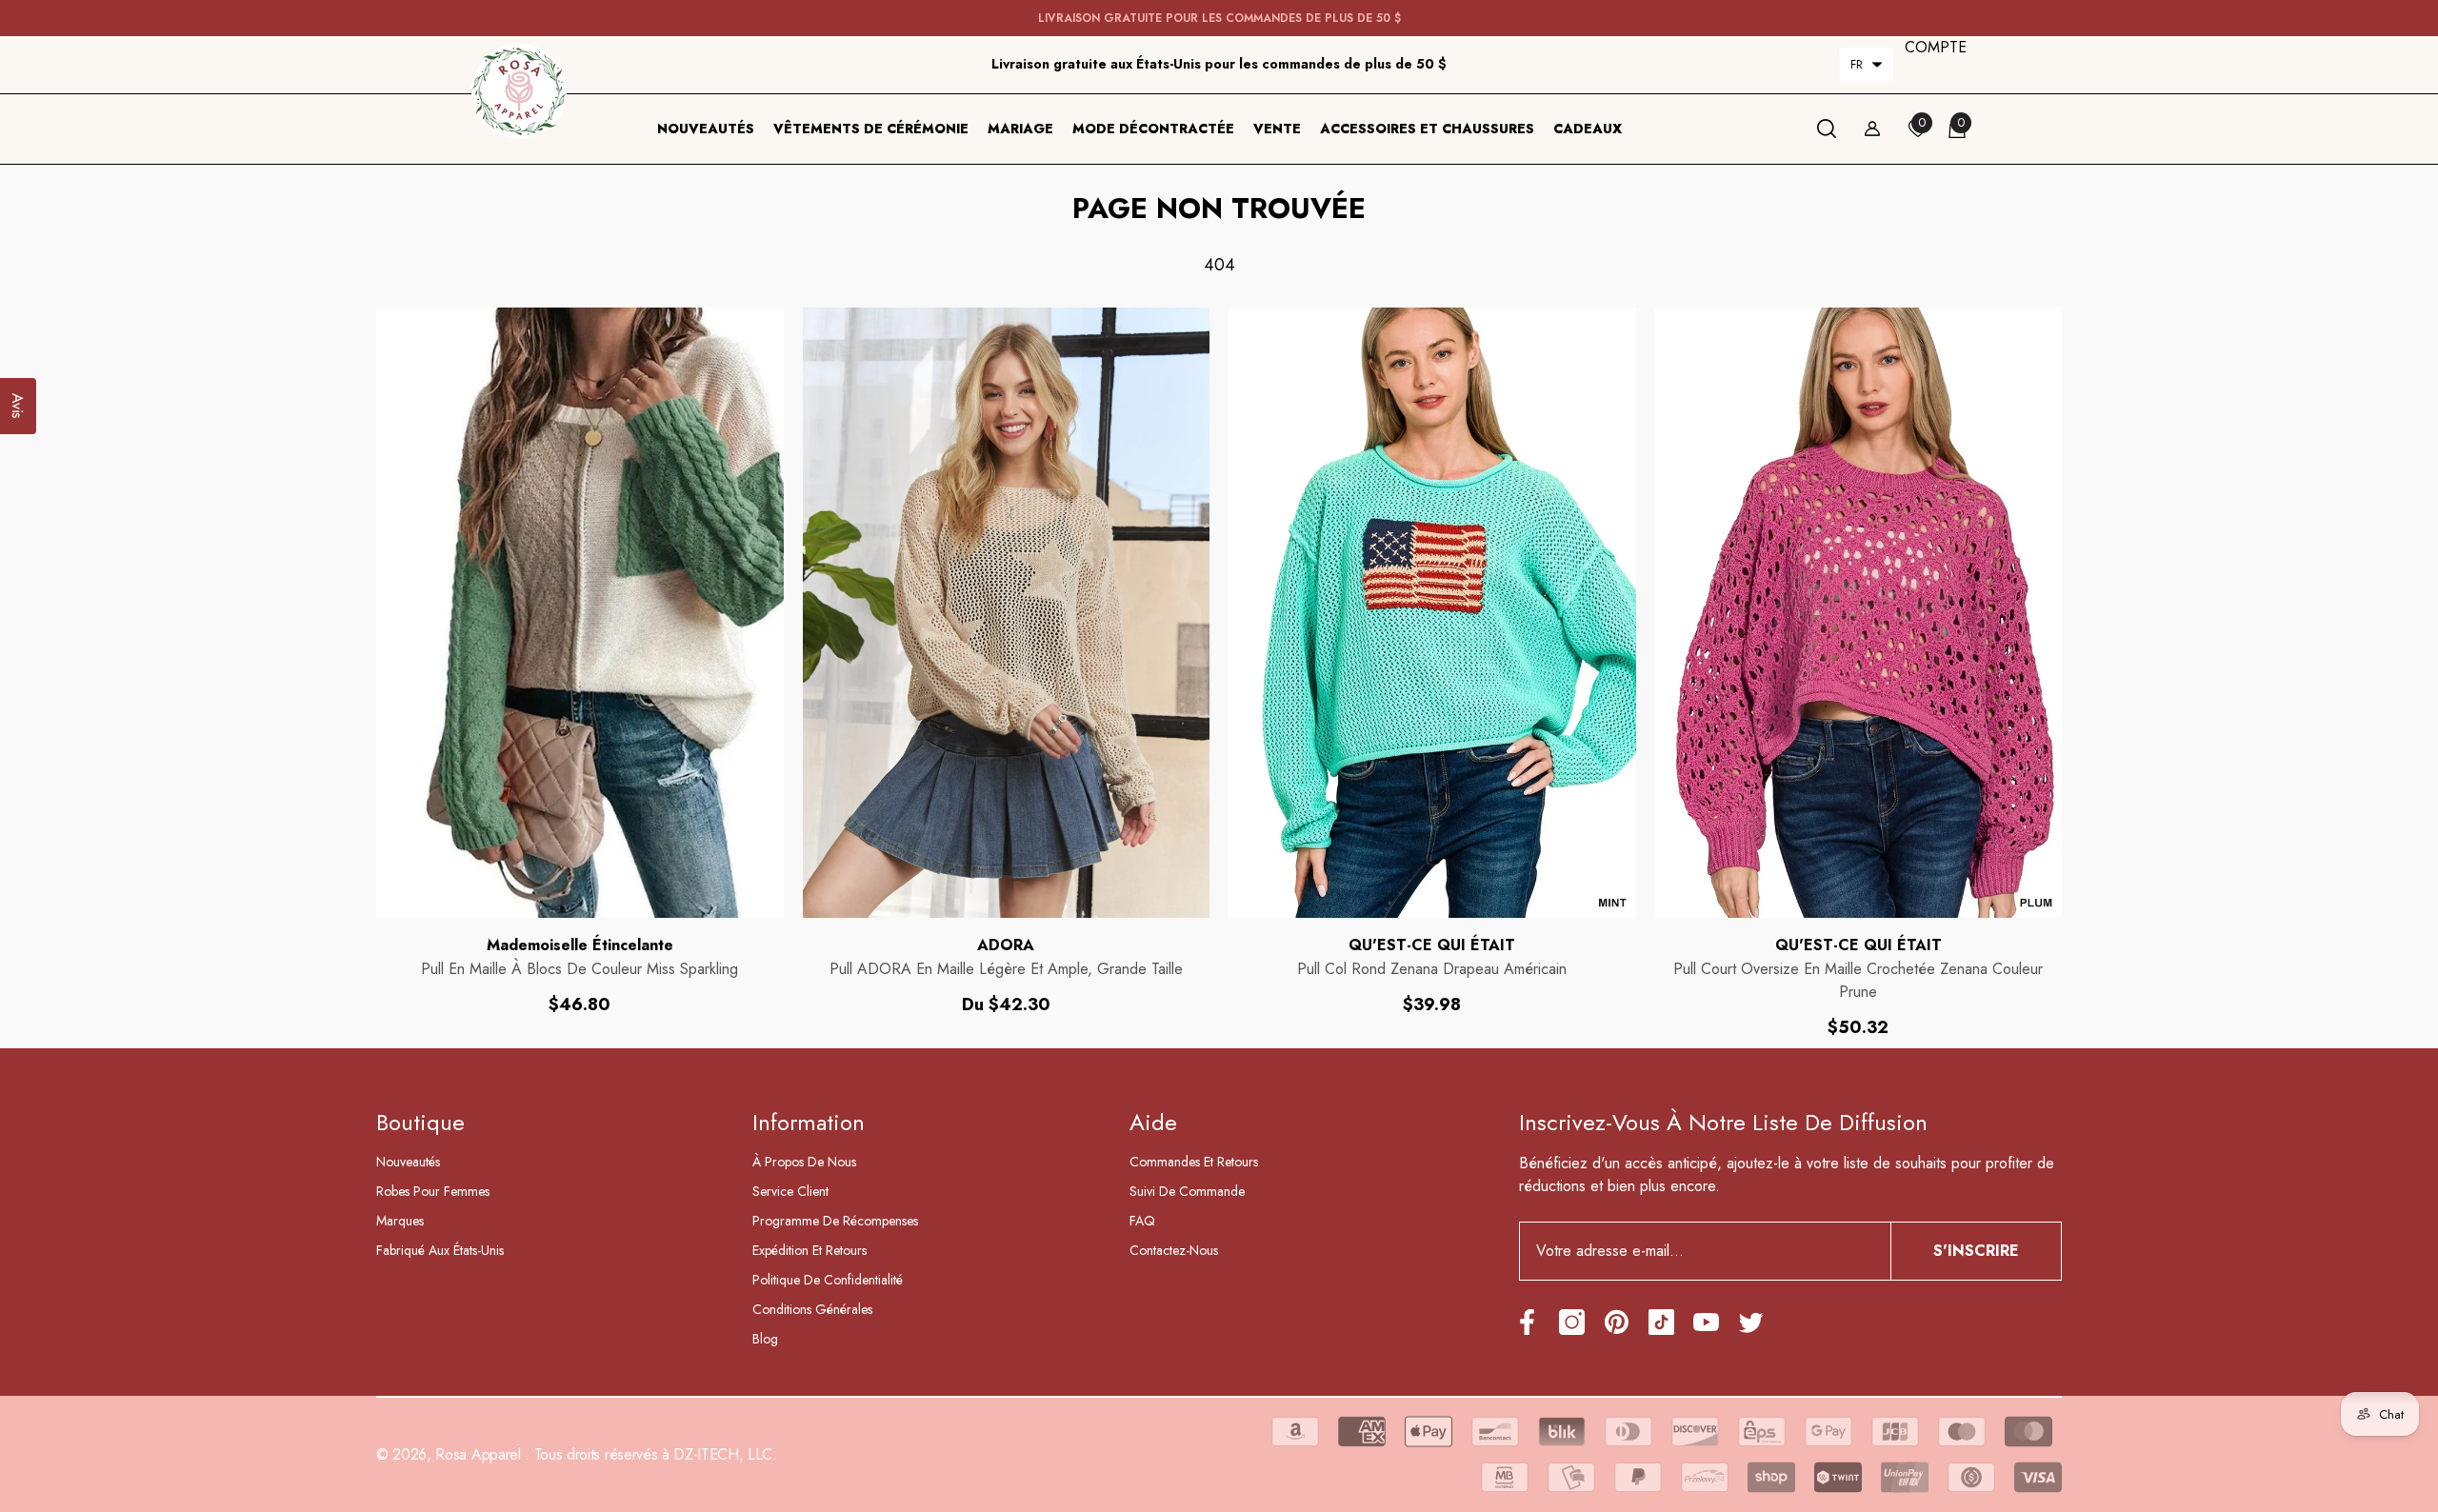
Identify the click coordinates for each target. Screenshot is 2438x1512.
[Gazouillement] (1751, 1322)
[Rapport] (1872, 129)
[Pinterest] (1617, 1322)
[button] (1866, 65)
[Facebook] (1527, 1322)
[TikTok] (1661, 1322)
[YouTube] (1706, 1322)
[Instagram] (1572, 1322)
